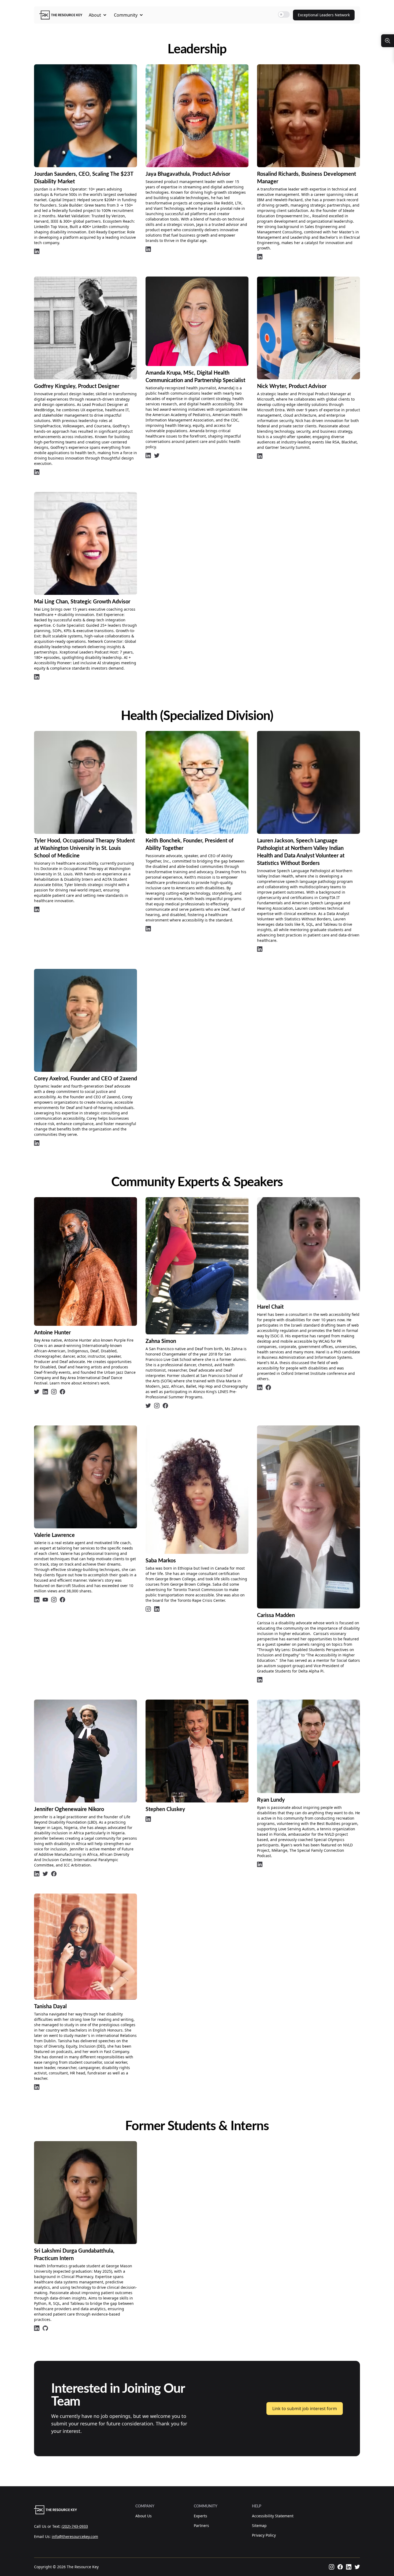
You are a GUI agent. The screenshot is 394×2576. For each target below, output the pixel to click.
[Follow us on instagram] (332, 2567)
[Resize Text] (388, 41)
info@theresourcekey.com (75, 2536)
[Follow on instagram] (54, 1392)
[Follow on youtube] (45, 1600)
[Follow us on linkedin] (349, 2567)
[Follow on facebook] (62, 1392)
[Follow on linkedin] (37, 251)
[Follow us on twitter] (357, 2567)
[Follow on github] (45, 2328)
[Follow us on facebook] (340, 2567)
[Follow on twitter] (157, 456)
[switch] (284, 14)
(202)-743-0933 (75, 2526)
